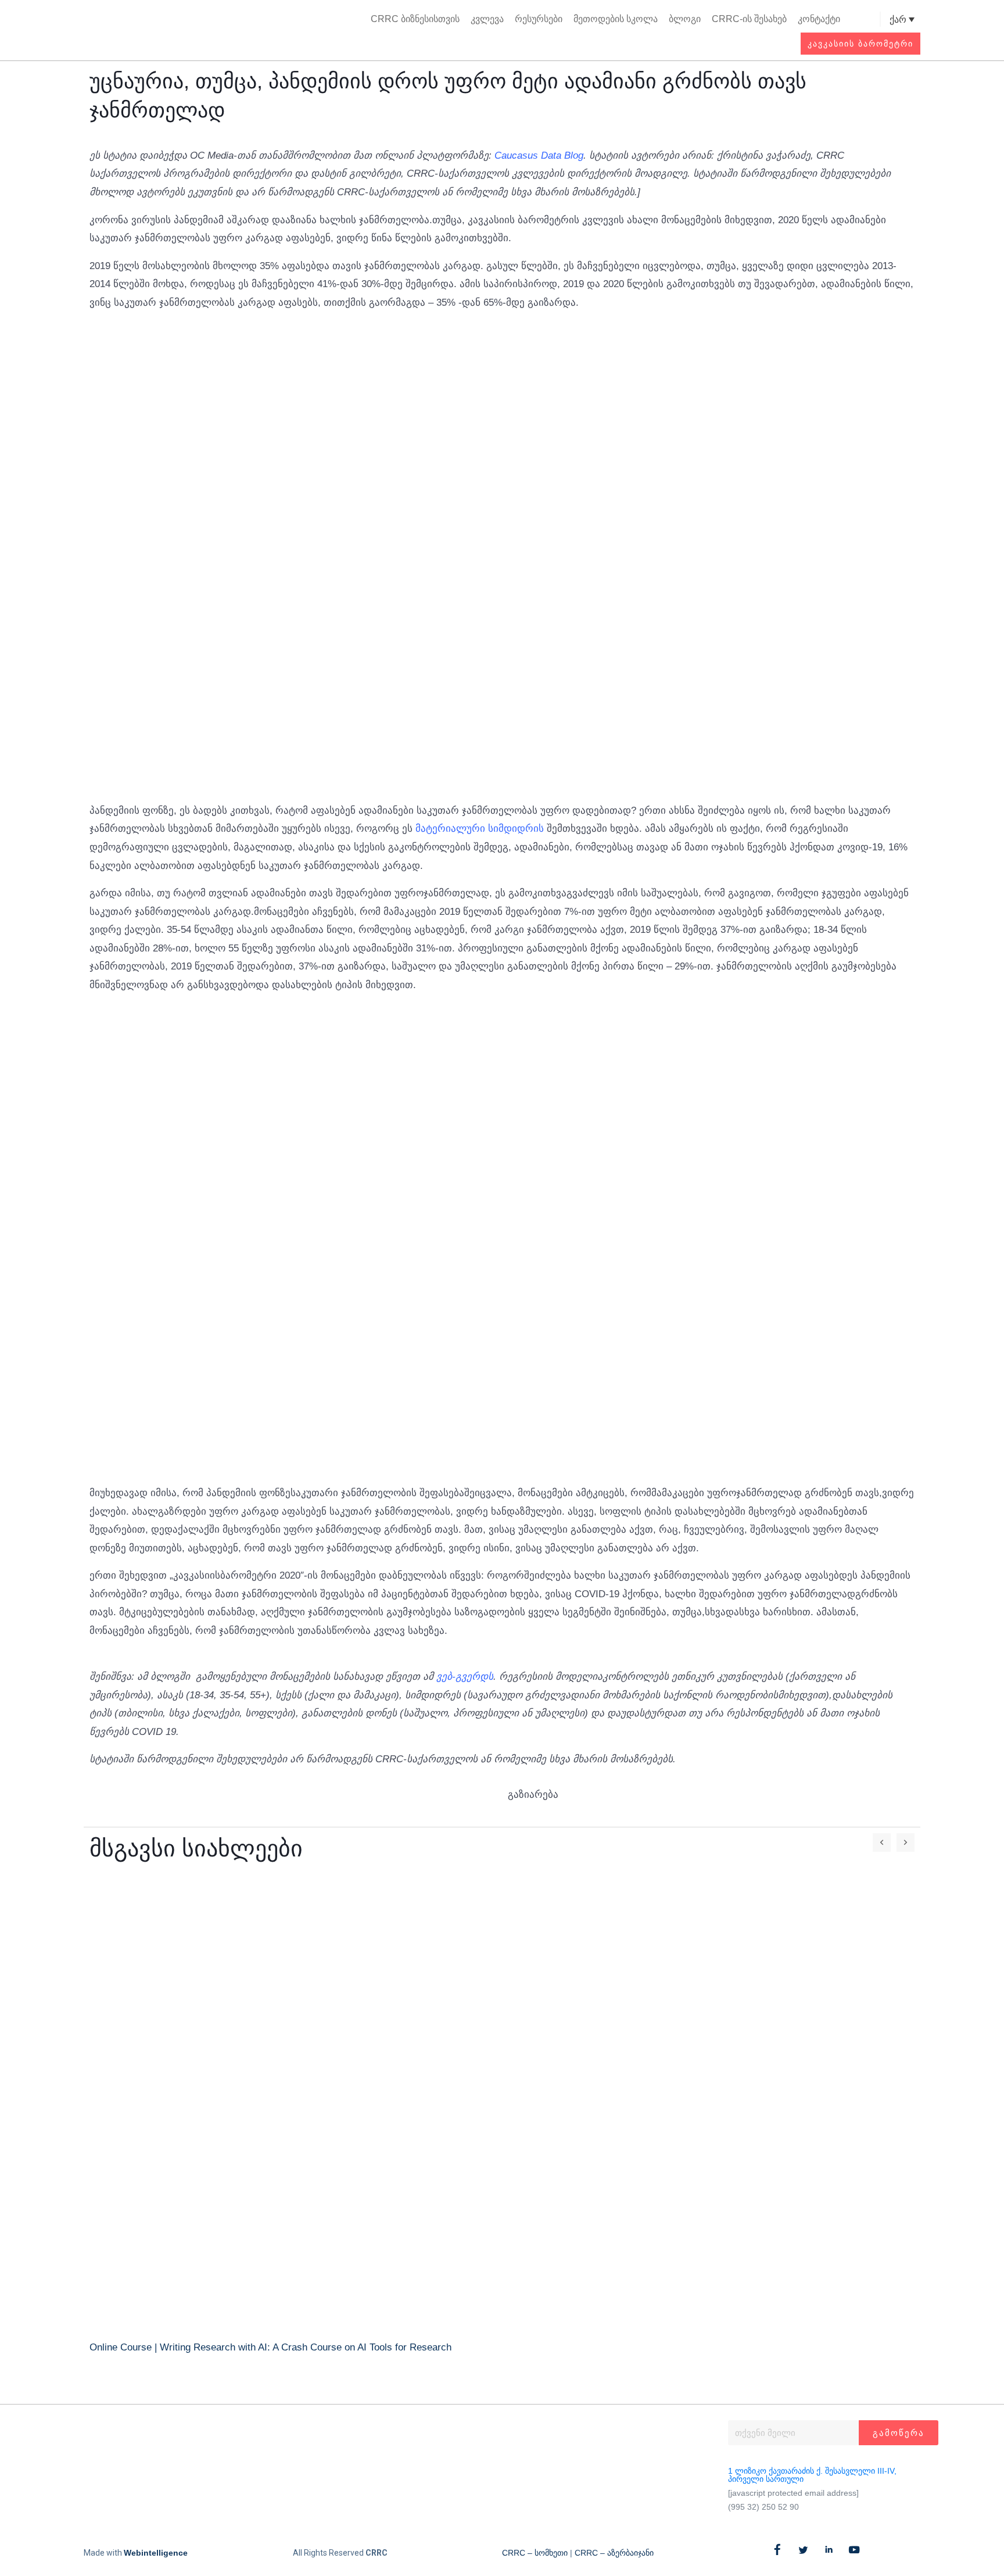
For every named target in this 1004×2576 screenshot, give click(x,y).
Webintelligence (156, 2553)
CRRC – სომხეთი (535, 2553)
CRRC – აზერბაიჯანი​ (614, 2553)
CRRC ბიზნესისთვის (415, 19)
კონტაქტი (819, 19)
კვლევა (487, 19)
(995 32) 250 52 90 (763, 2507)
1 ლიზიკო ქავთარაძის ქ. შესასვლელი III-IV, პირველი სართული (812, 2475)
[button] (870, 19)
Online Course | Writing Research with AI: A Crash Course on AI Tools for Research (270, 2347)
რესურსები (539, 19)
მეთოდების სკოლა (616, 19)
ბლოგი (685, 19)
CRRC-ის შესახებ (749, 19)
